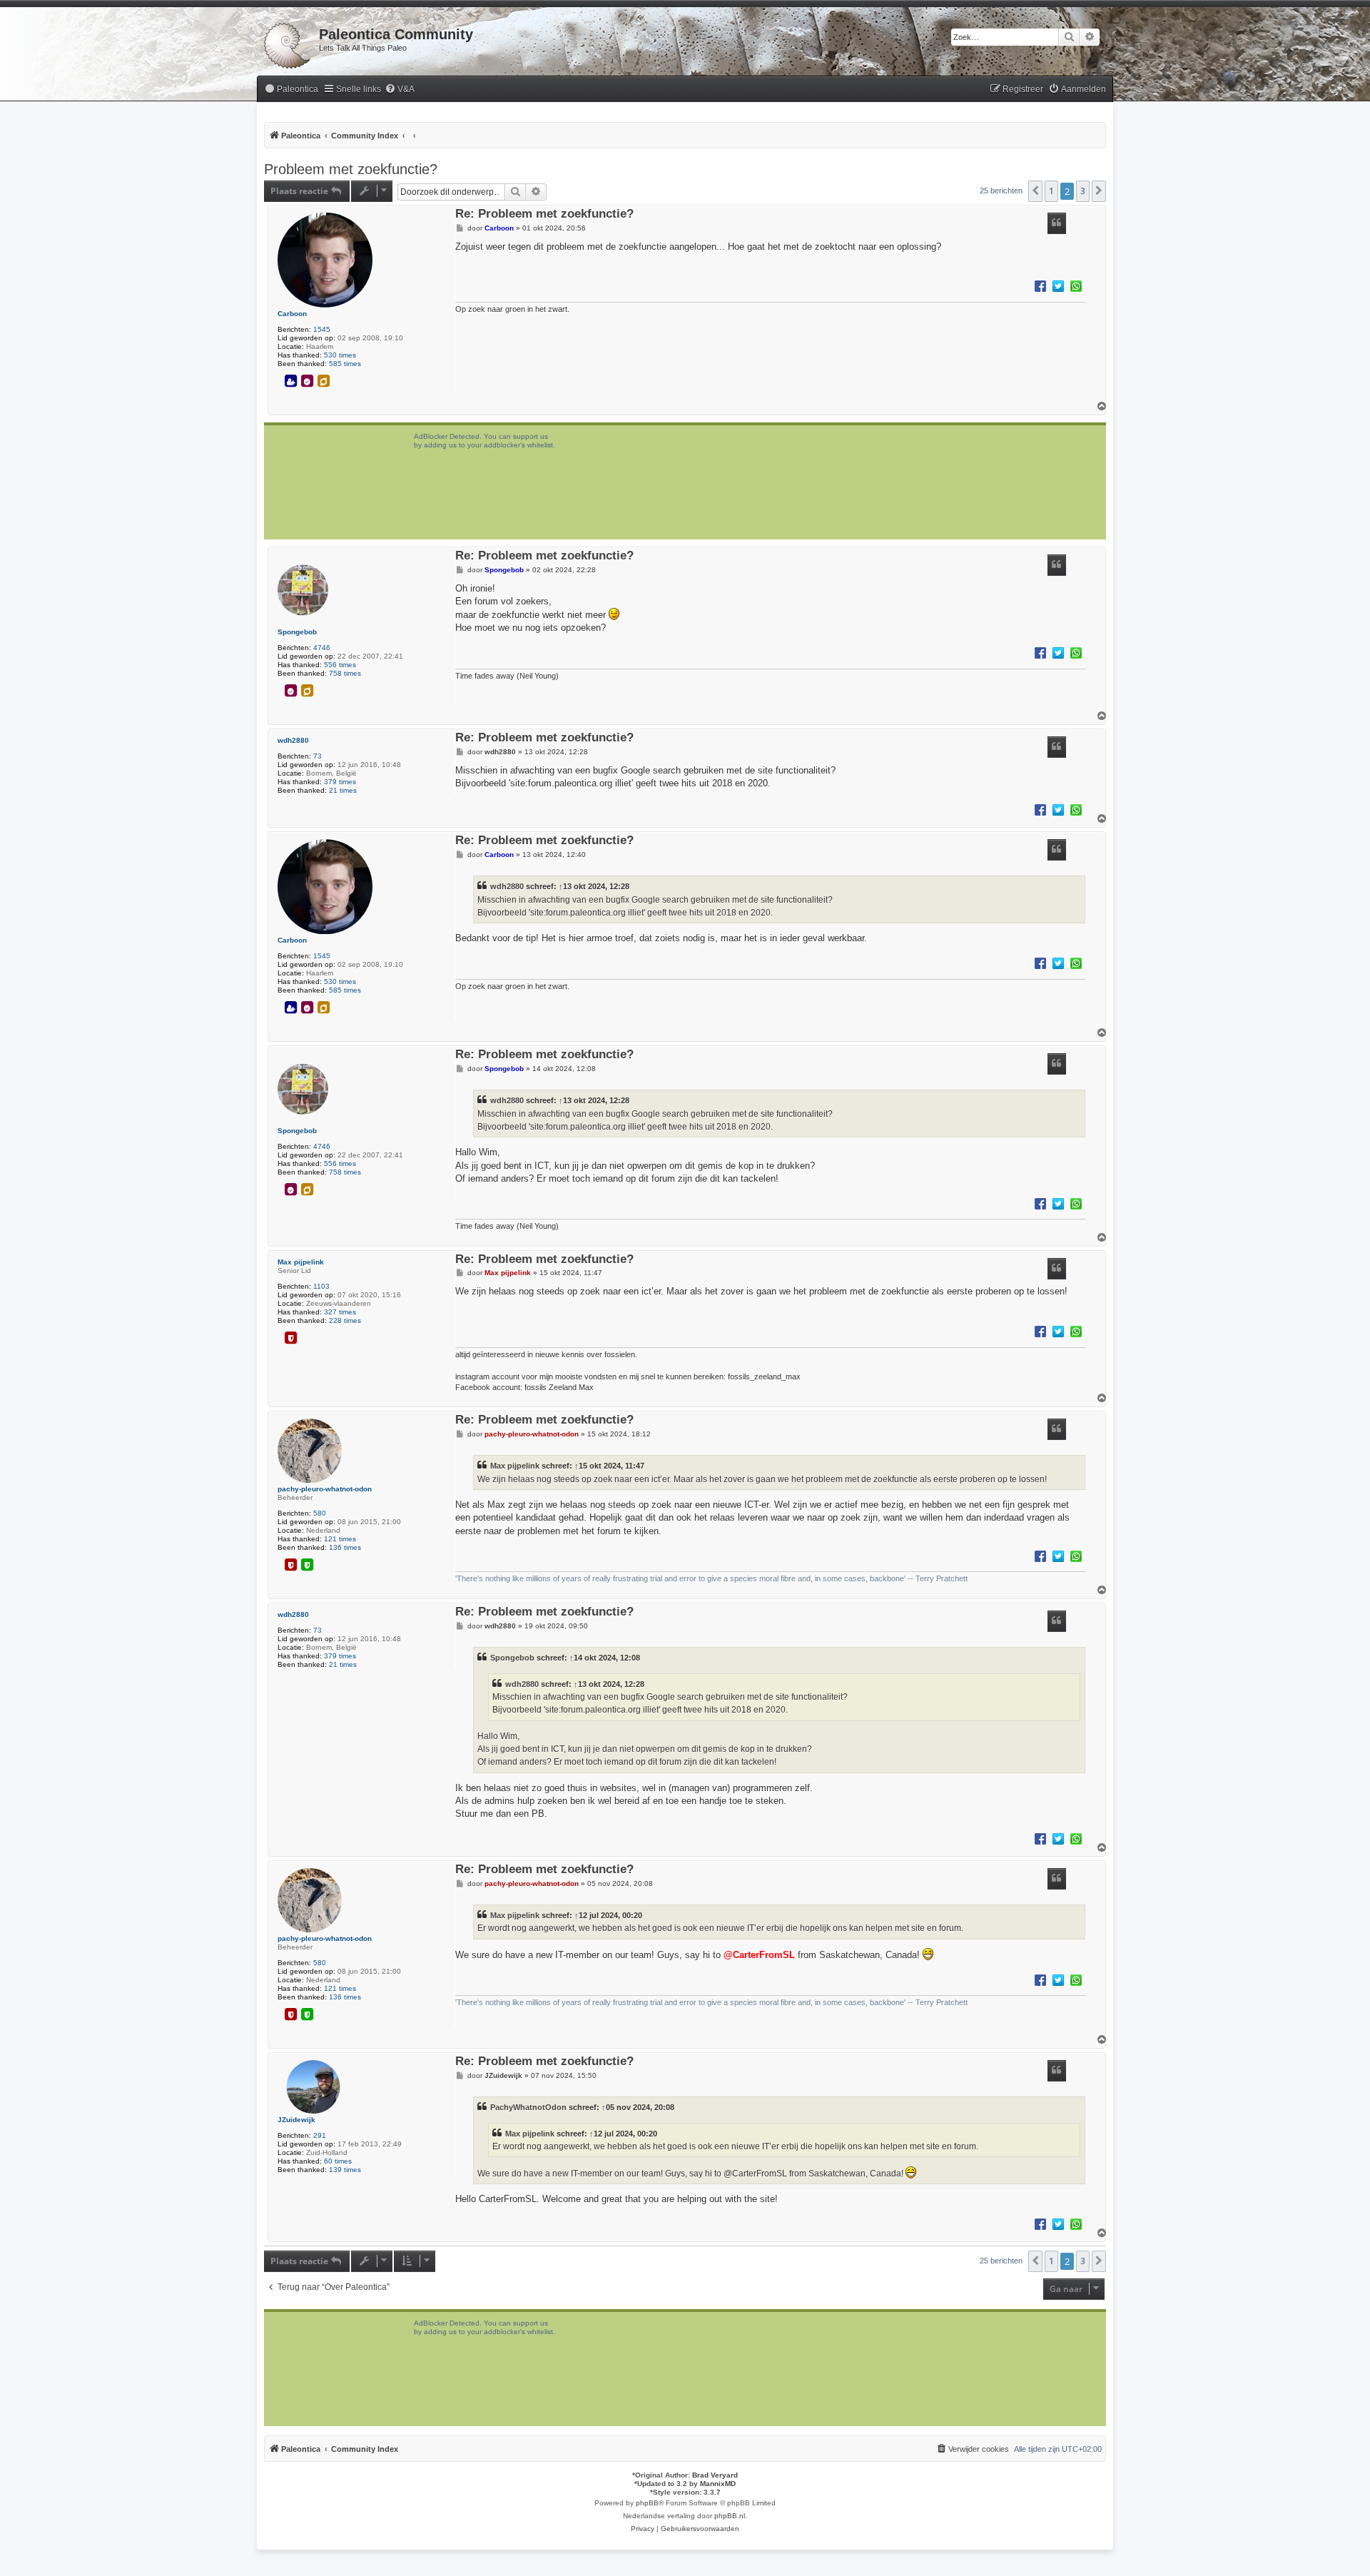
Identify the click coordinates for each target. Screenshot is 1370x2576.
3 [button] (1083, 191)
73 (318, 756)
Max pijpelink (301, 1262)
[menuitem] (291, 90)
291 (320, 2135)
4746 (322, 648)
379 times (340, 782)
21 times (343, 790)
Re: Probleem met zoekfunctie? (544, 214)
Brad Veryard (715, 2475)
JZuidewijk (296, 2120)
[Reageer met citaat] (1057, 223)
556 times (340, 665)
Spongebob (297, 632)
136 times (345, 1547)
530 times (340, 355)
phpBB (647, 2503)
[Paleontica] (288, 43)
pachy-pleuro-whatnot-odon (325, 1489)
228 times (345, 1320)
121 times (340, 1539)
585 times (345, 364)
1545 (322, 329)
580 (320, 1513)
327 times (340, 1312)
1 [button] (1051, 191)
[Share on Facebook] (1040, 285)
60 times (338, 2161)
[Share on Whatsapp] (1076, 285)
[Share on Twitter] (1058, 285)
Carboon (292, 314)
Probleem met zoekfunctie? (351, 169)
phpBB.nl (730, 2516)
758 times (345, 673)
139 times (345, 2170)
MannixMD (718, 2484)
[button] (1035, 191)
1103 (321, 1286)
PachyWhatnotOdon (528, 2107)
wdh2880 (293, 740)
